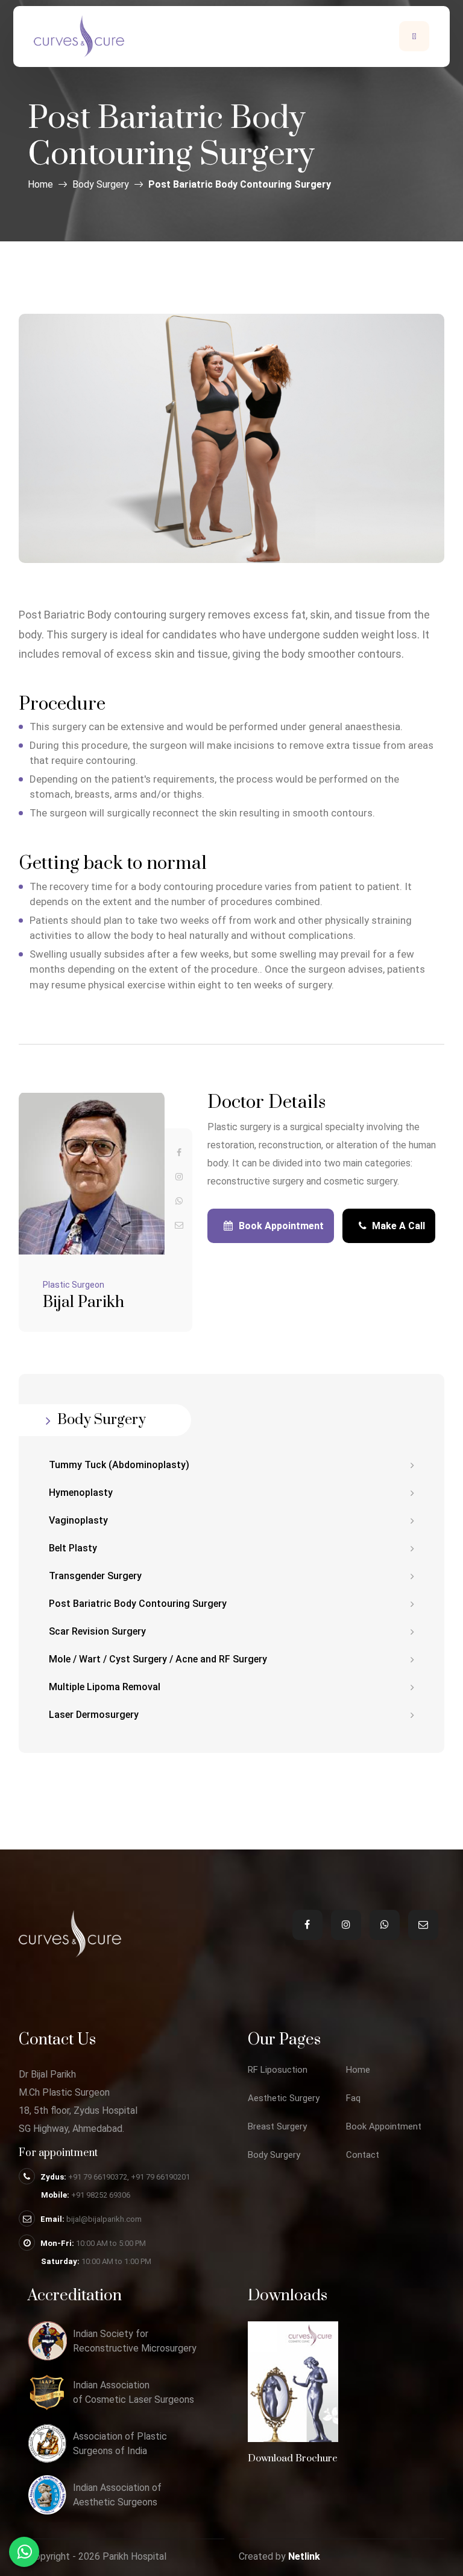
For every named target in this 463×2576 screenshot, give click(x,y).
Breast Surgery (277, 2127)
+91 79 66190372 (98, 2177)
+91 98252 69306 (101, 2195)
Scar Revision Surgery (97, 1631)
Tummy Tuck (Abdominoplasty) (119, 1465)
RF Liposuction (278, 2070)
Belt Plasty (73, 1548)
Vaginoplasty (78, 1520)
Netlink (304, 2556)
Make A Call (397, 1226)
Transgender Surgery (95, 1576)
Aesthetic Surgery (284, 2098)
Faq (353, 2098)
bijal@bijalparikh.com (104, 2219)
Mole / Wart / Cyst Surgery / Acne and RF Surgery (158, 1659)
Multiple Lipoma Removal (105, 1687)
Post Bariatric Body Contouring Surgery (138, 1604)
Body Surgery (101, 184)
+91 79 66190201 (160, 2177)
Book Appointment (281, 1226)
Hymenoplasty (81, 1493)
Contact (363, 2155)
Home (40, 184)
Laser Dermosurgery (94, 1715)
